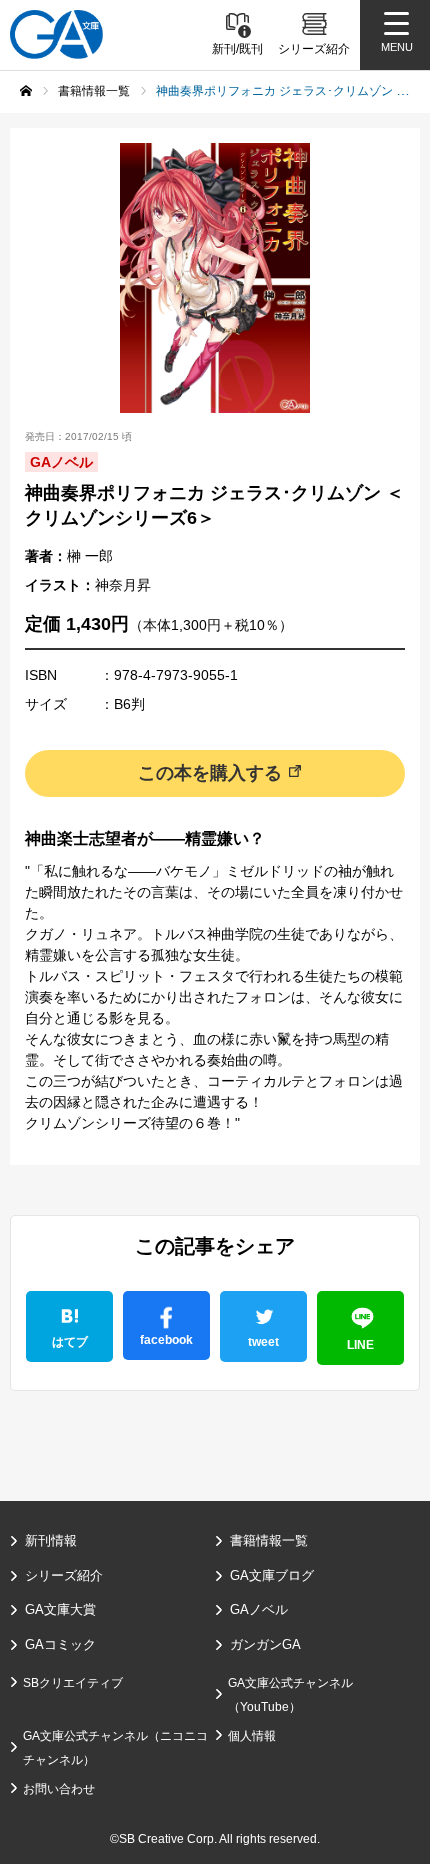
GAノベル (259, 1609)
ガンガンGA (265, 1644)
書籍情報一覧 (269, 1540)
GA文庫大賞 (60, 1609)
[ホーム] (26, 91)
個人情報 (252, 1736)
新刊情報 (51, 1540)
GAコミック (60, 1644)
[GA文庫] (56, 34)
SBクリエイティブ (73, 1683)
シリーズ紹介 (64, 1575)
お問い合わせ (59, 1789)
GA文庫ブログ (272, 1575)
